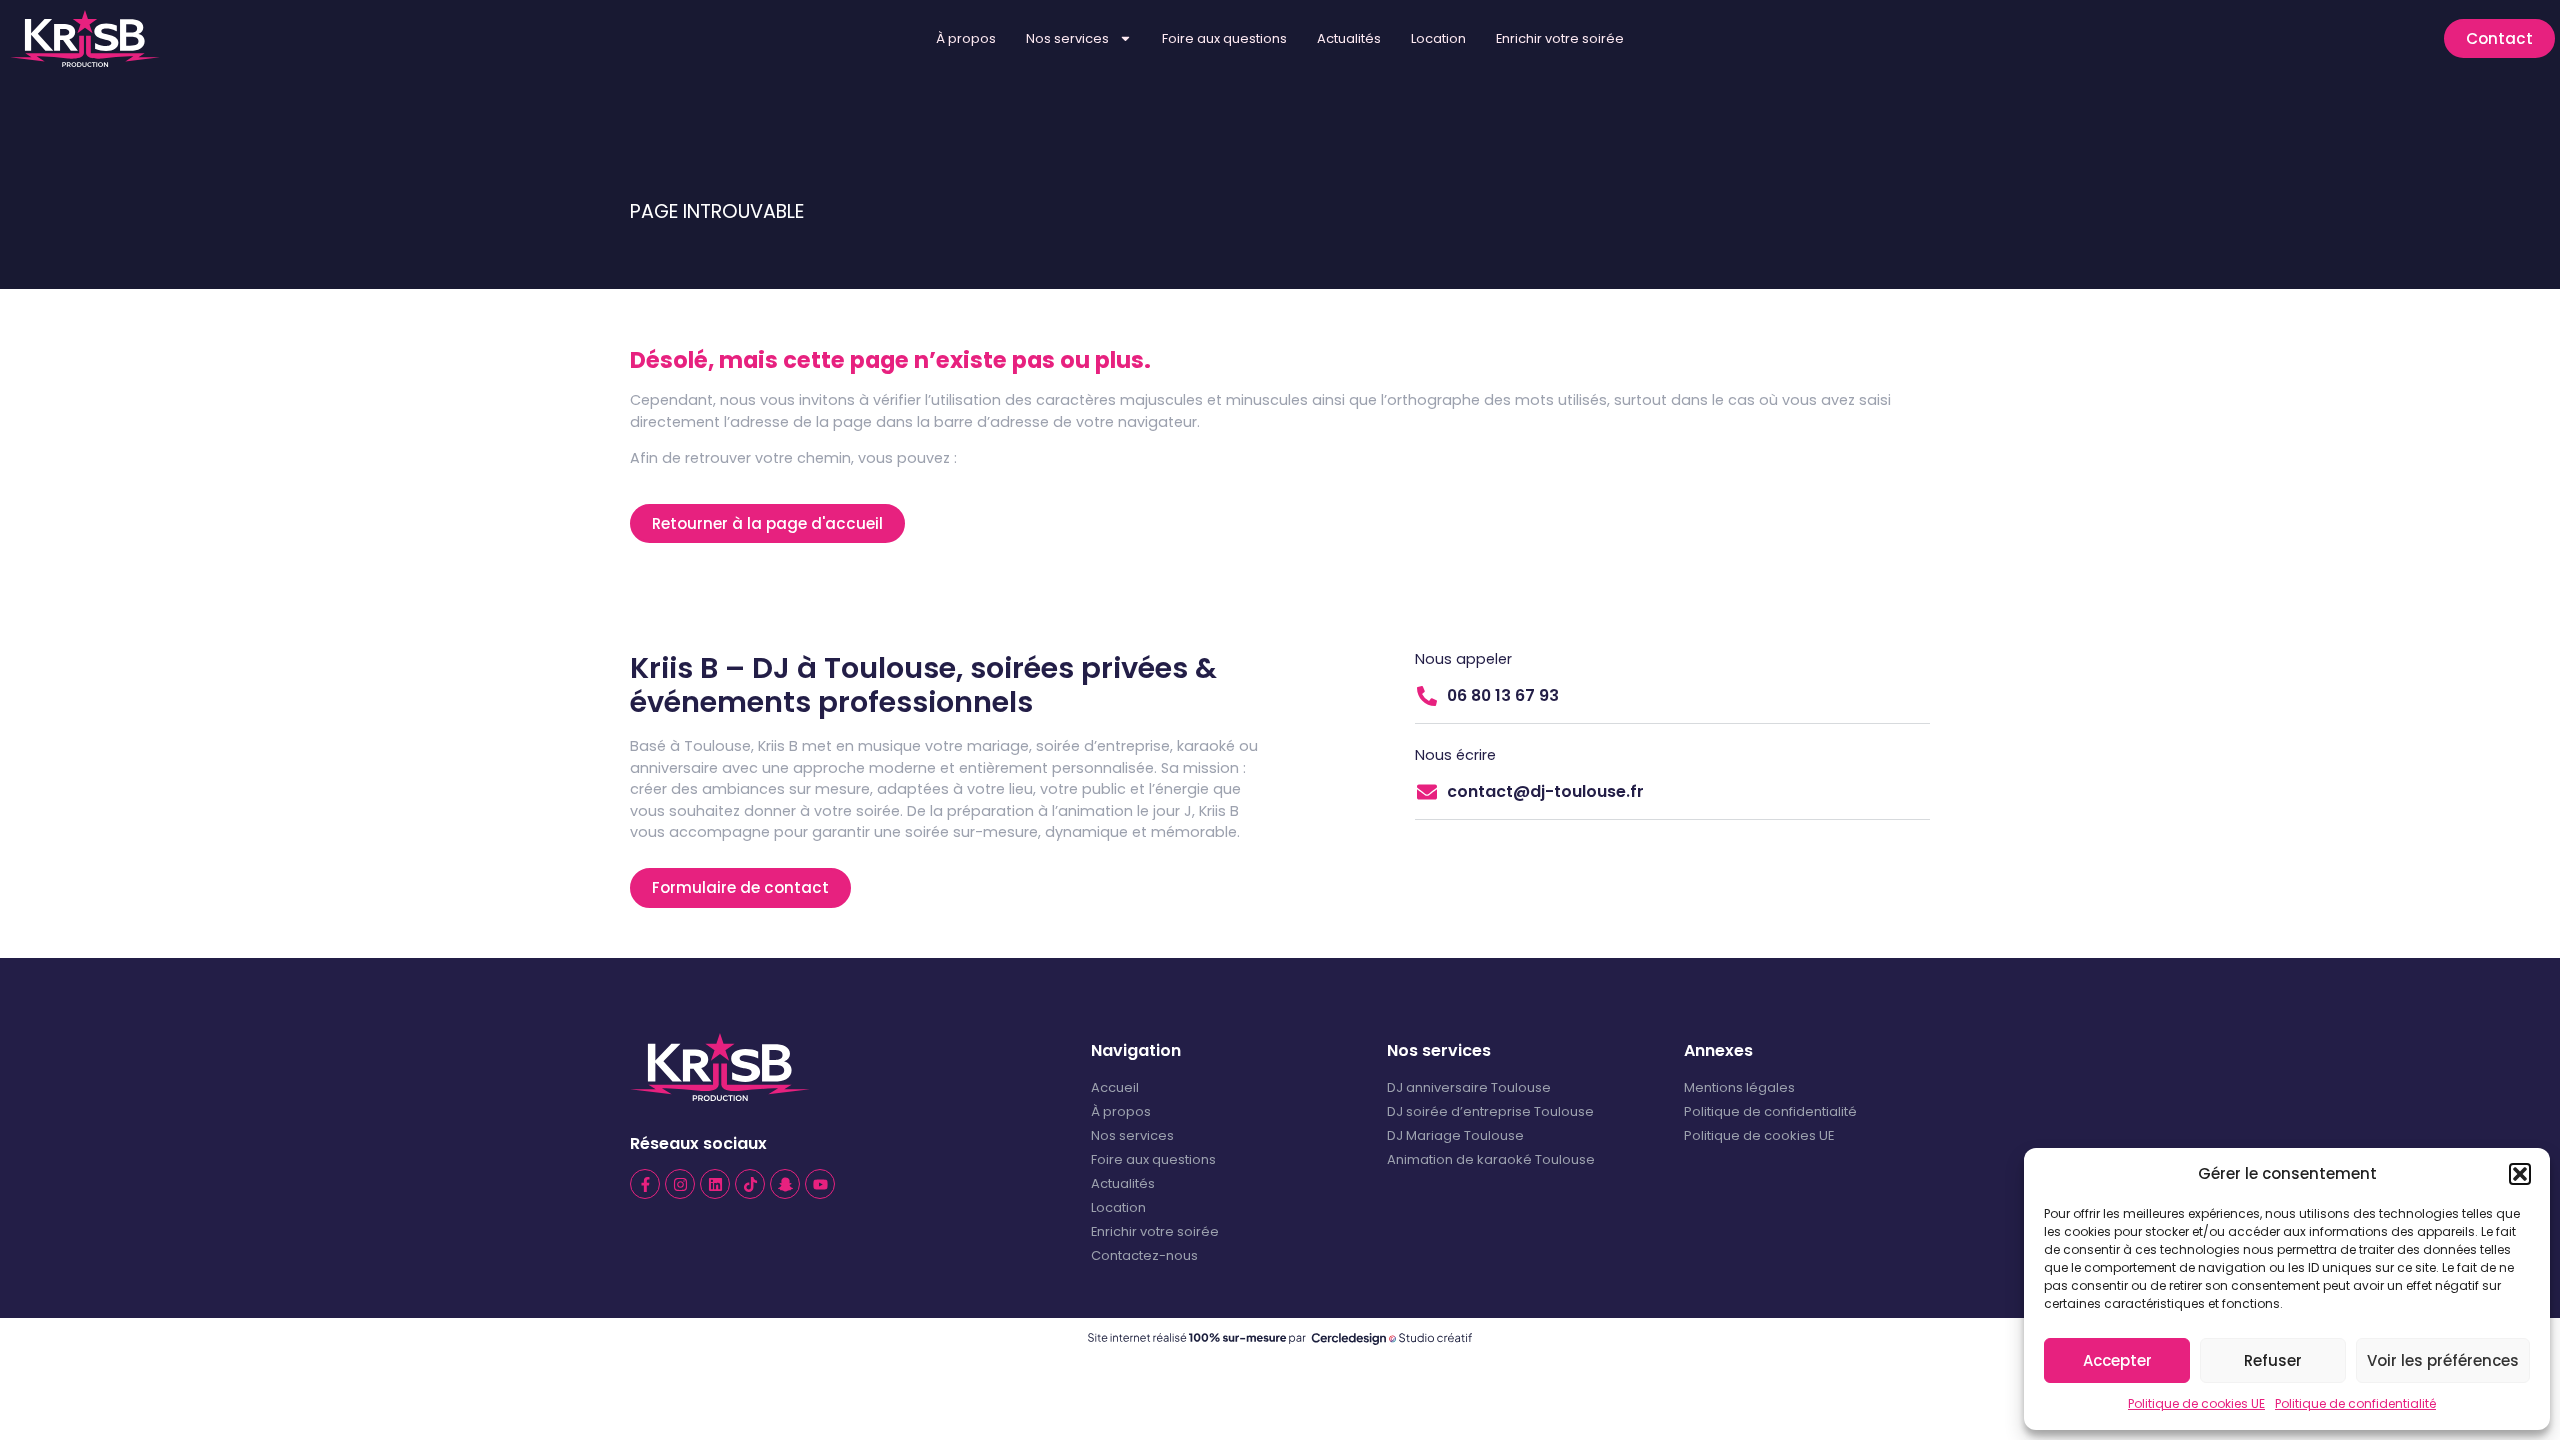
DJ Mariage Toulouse (1455, 1135)
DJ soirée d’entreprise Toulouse (1490, 1111)
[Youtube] (820, 1184)
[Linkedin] (715, 1184)
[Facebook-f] (645, 1184)
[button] (2520, 1174)
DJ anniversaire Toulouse (1469, 1087)
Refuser (2273, 1360)
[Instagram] (680, 1184)
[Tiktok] (750, 1184)
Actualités (1349, 38)
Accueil (1115, 1087)
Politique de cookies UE (2196, 1403)
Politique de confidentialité (2355, 1403)
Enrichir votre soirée (1560, 38)
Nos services (1067, 38)
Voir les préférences (2443, 1360)
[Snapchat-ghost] (785, 1184)
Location (1438, 38)
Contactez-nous (1144, 1255)
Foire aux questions (1224, 38)
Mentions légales (1739, 1087)
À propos (966, 38)
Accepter (2117, 1360)
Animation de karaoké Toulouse (1491, 1159)
